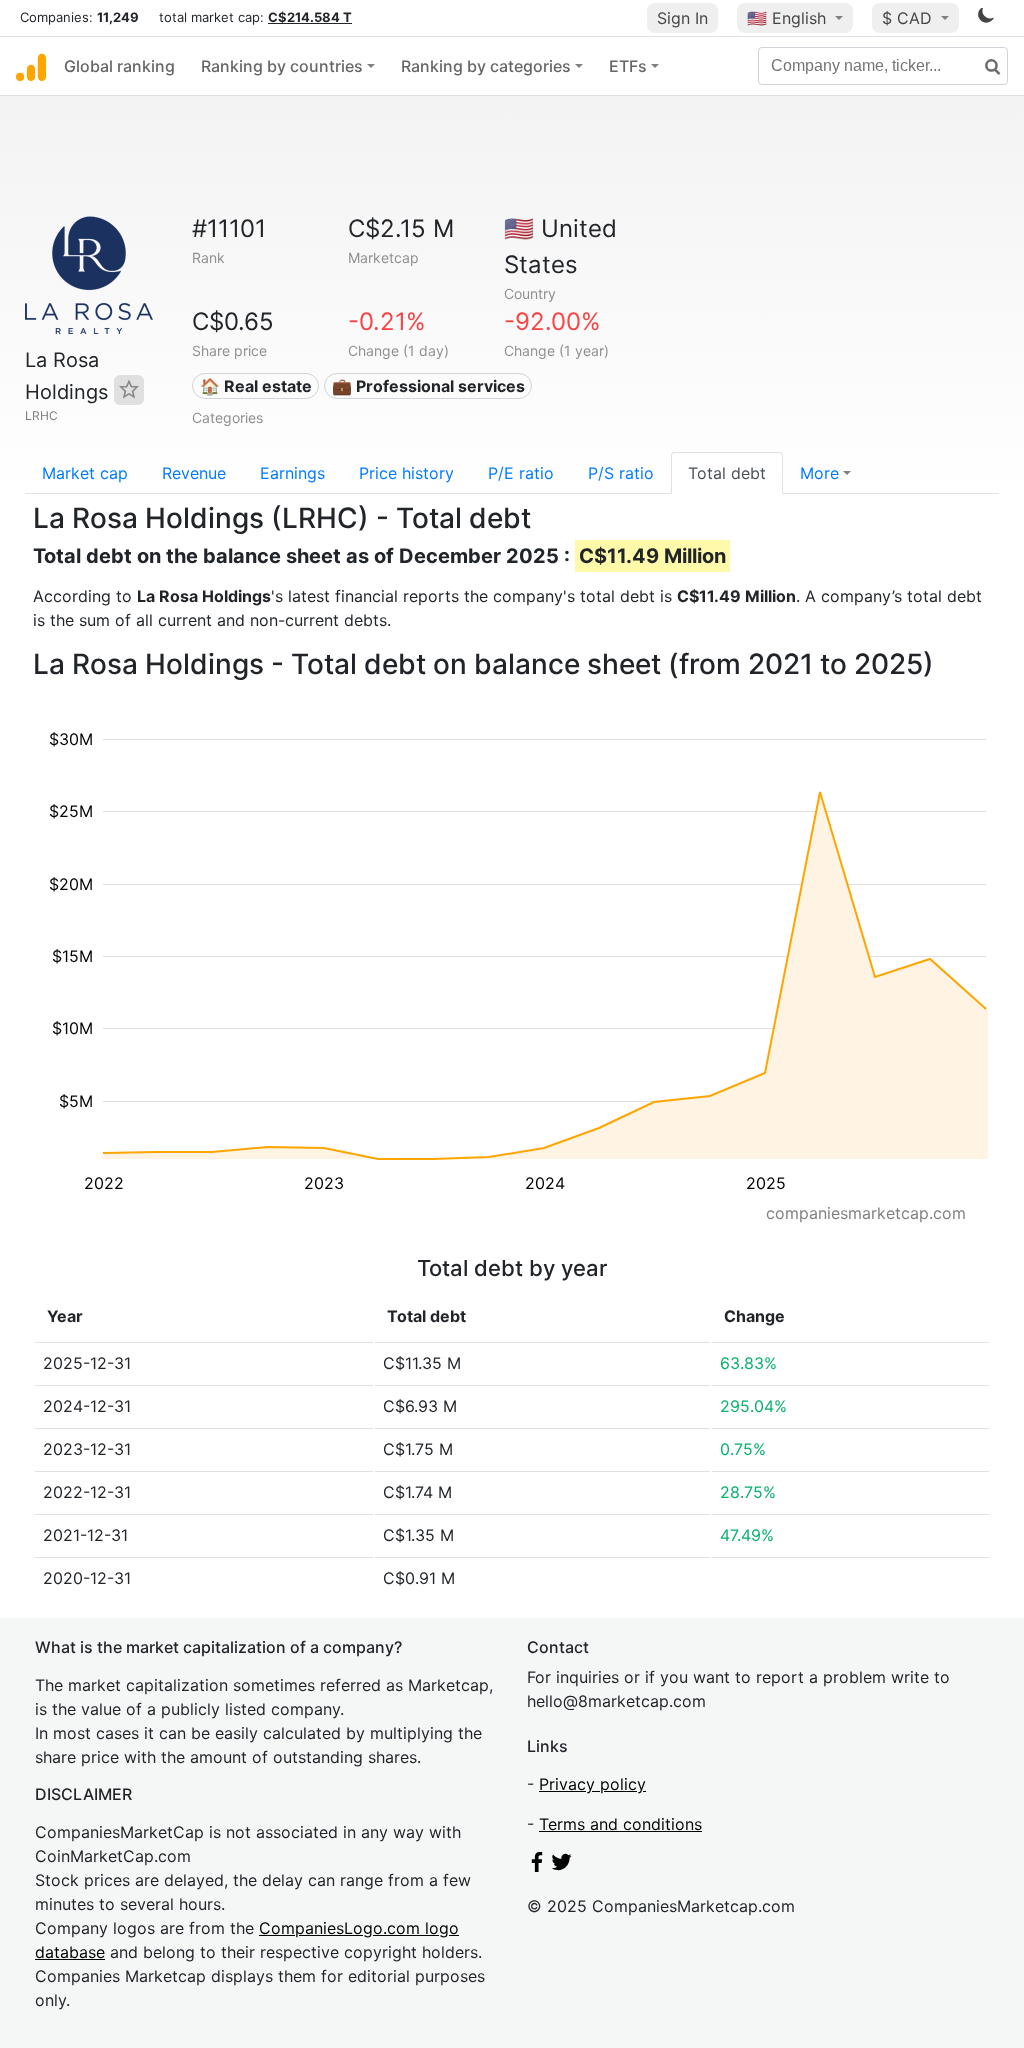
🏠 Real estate (256, 386)
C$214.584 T (310, 17)
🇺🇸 (786, 18)
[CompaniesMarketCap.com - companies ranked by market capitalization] (31, 66)
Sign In (682, 18)
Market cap (85, 473)
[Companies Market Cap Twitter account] (562, 1866)
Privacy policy (592, 1784)
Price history (406, 473)
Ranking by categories (486, 66)
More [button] (819, 473)
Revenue (194, 473)
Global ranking (119, 66)
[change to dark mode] (986, 19)
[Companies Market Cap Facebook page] (537, 1866)
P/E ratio (521, 473)
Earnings (292, 473)
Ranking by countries (282, 66)
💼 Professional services (428, 386)
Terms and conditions (620, 1824)
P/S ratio (621, 473)
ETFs (628, 66)
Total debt (727, 473)
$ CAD (909, 18)
